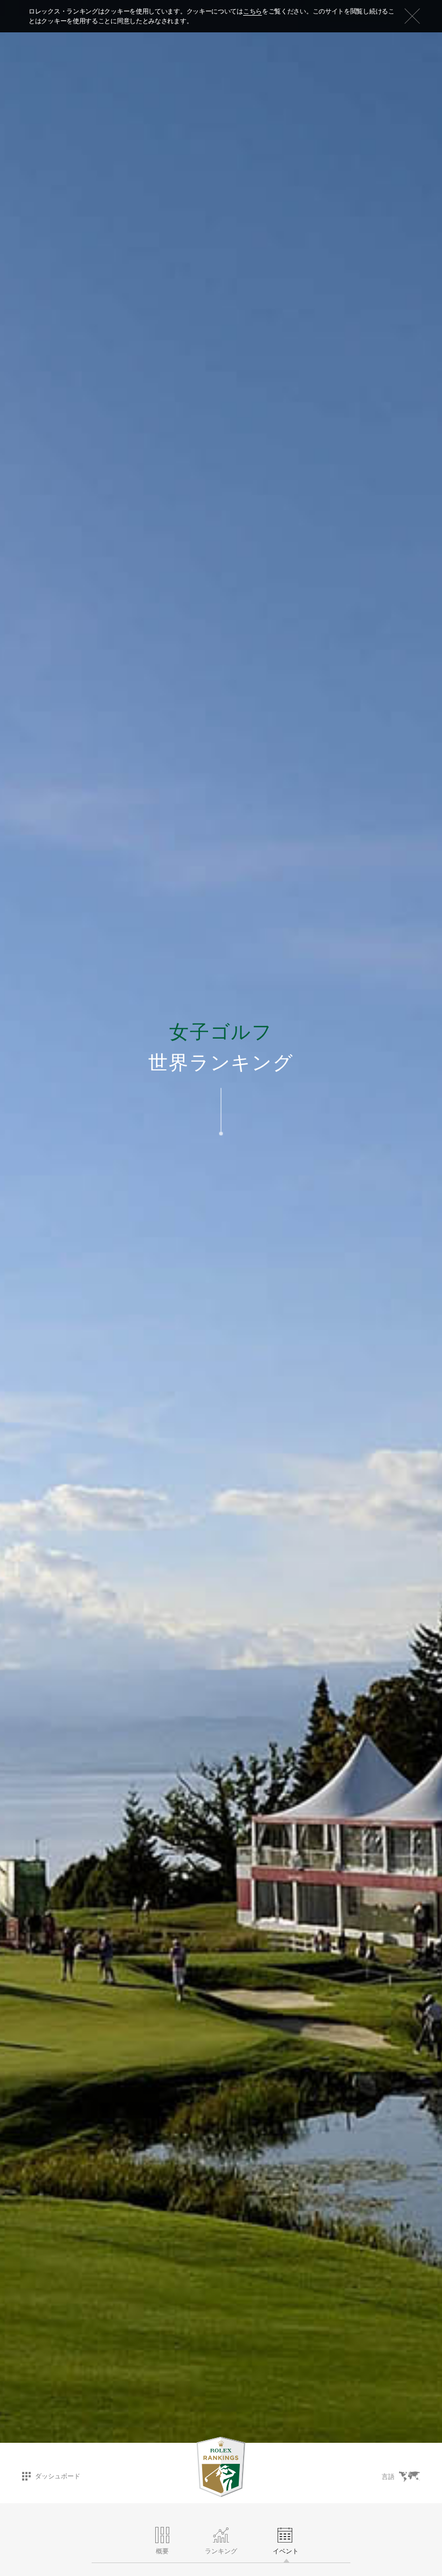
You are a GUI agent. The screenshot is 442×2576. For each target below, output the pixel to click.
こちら (253, 11)
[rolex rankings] (221, 2467)
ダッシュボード (58, 2476)
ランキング (221, 2551)
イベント (286, 2551)
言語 (388, 2477)
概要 (162, 2551)
